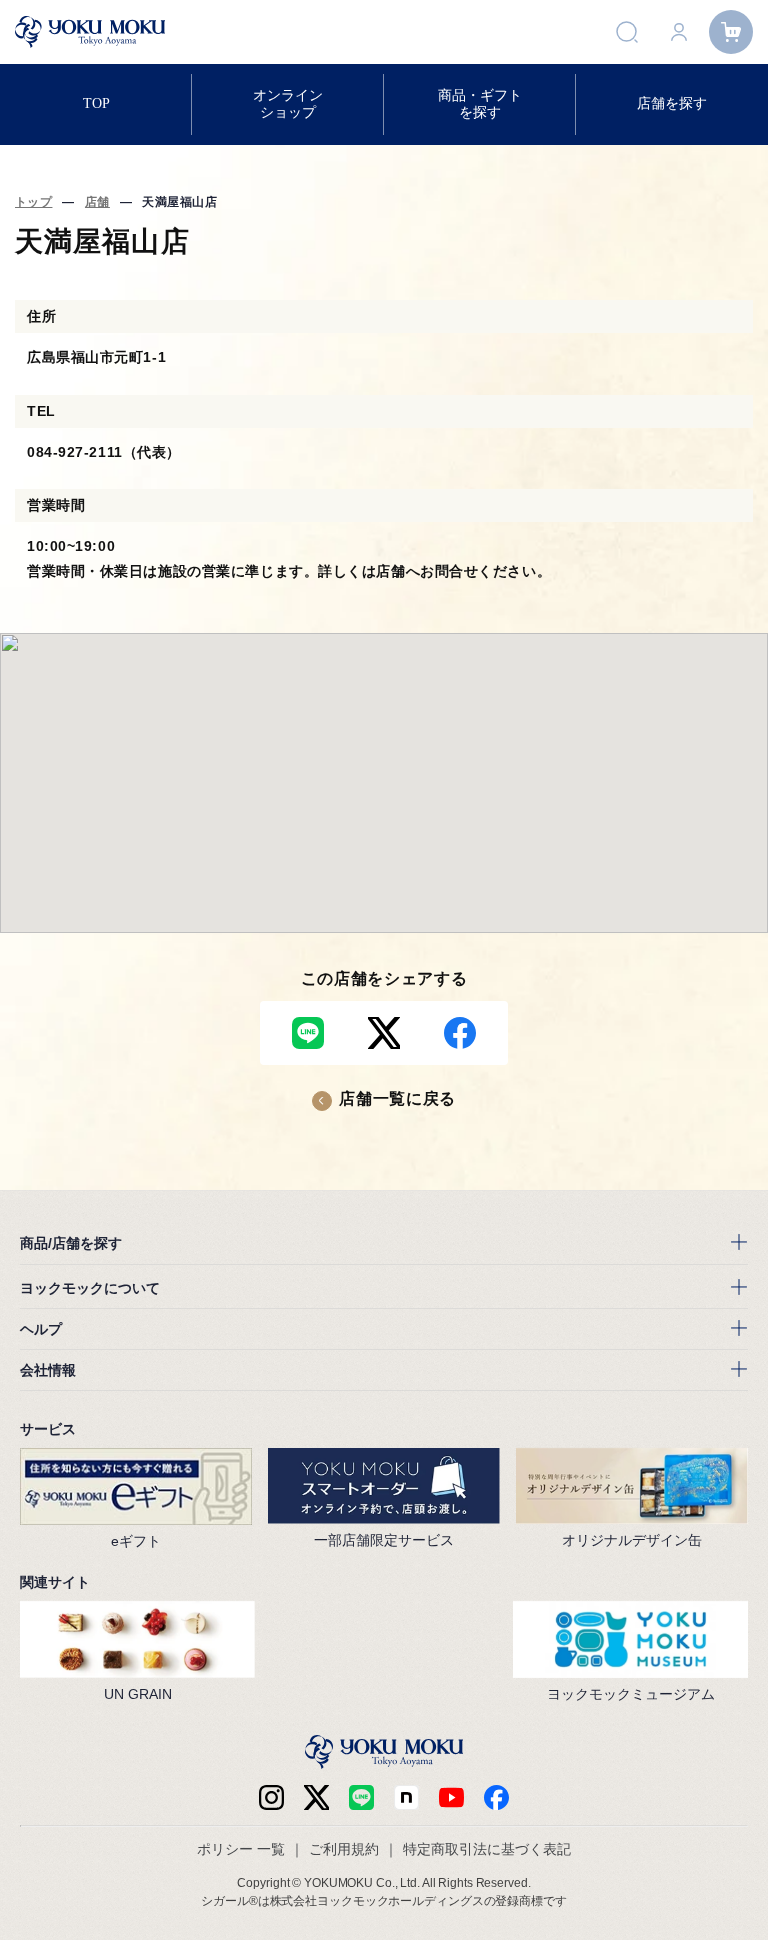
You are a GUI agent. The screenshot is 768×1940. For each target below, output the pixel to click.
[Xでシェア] (384, 1033)
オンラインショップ (288, 103)
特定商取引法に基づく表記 (487, 1849)
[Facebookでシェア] (460, 1033)
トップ (33, 202)
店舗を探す (672, 103)
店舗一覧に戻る (397, 1098)
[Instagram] (271, 1797)
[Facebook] (406, 1797)
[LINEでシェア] (308, 1033)
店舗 (97, 202)
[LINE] (361, 1797)
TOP (96, 103)
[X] (316, 1797)
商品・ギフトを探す (480, 103)
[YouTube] (451, 1797)
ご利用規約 (344, 1849)
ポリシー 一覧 (241, 1849)
